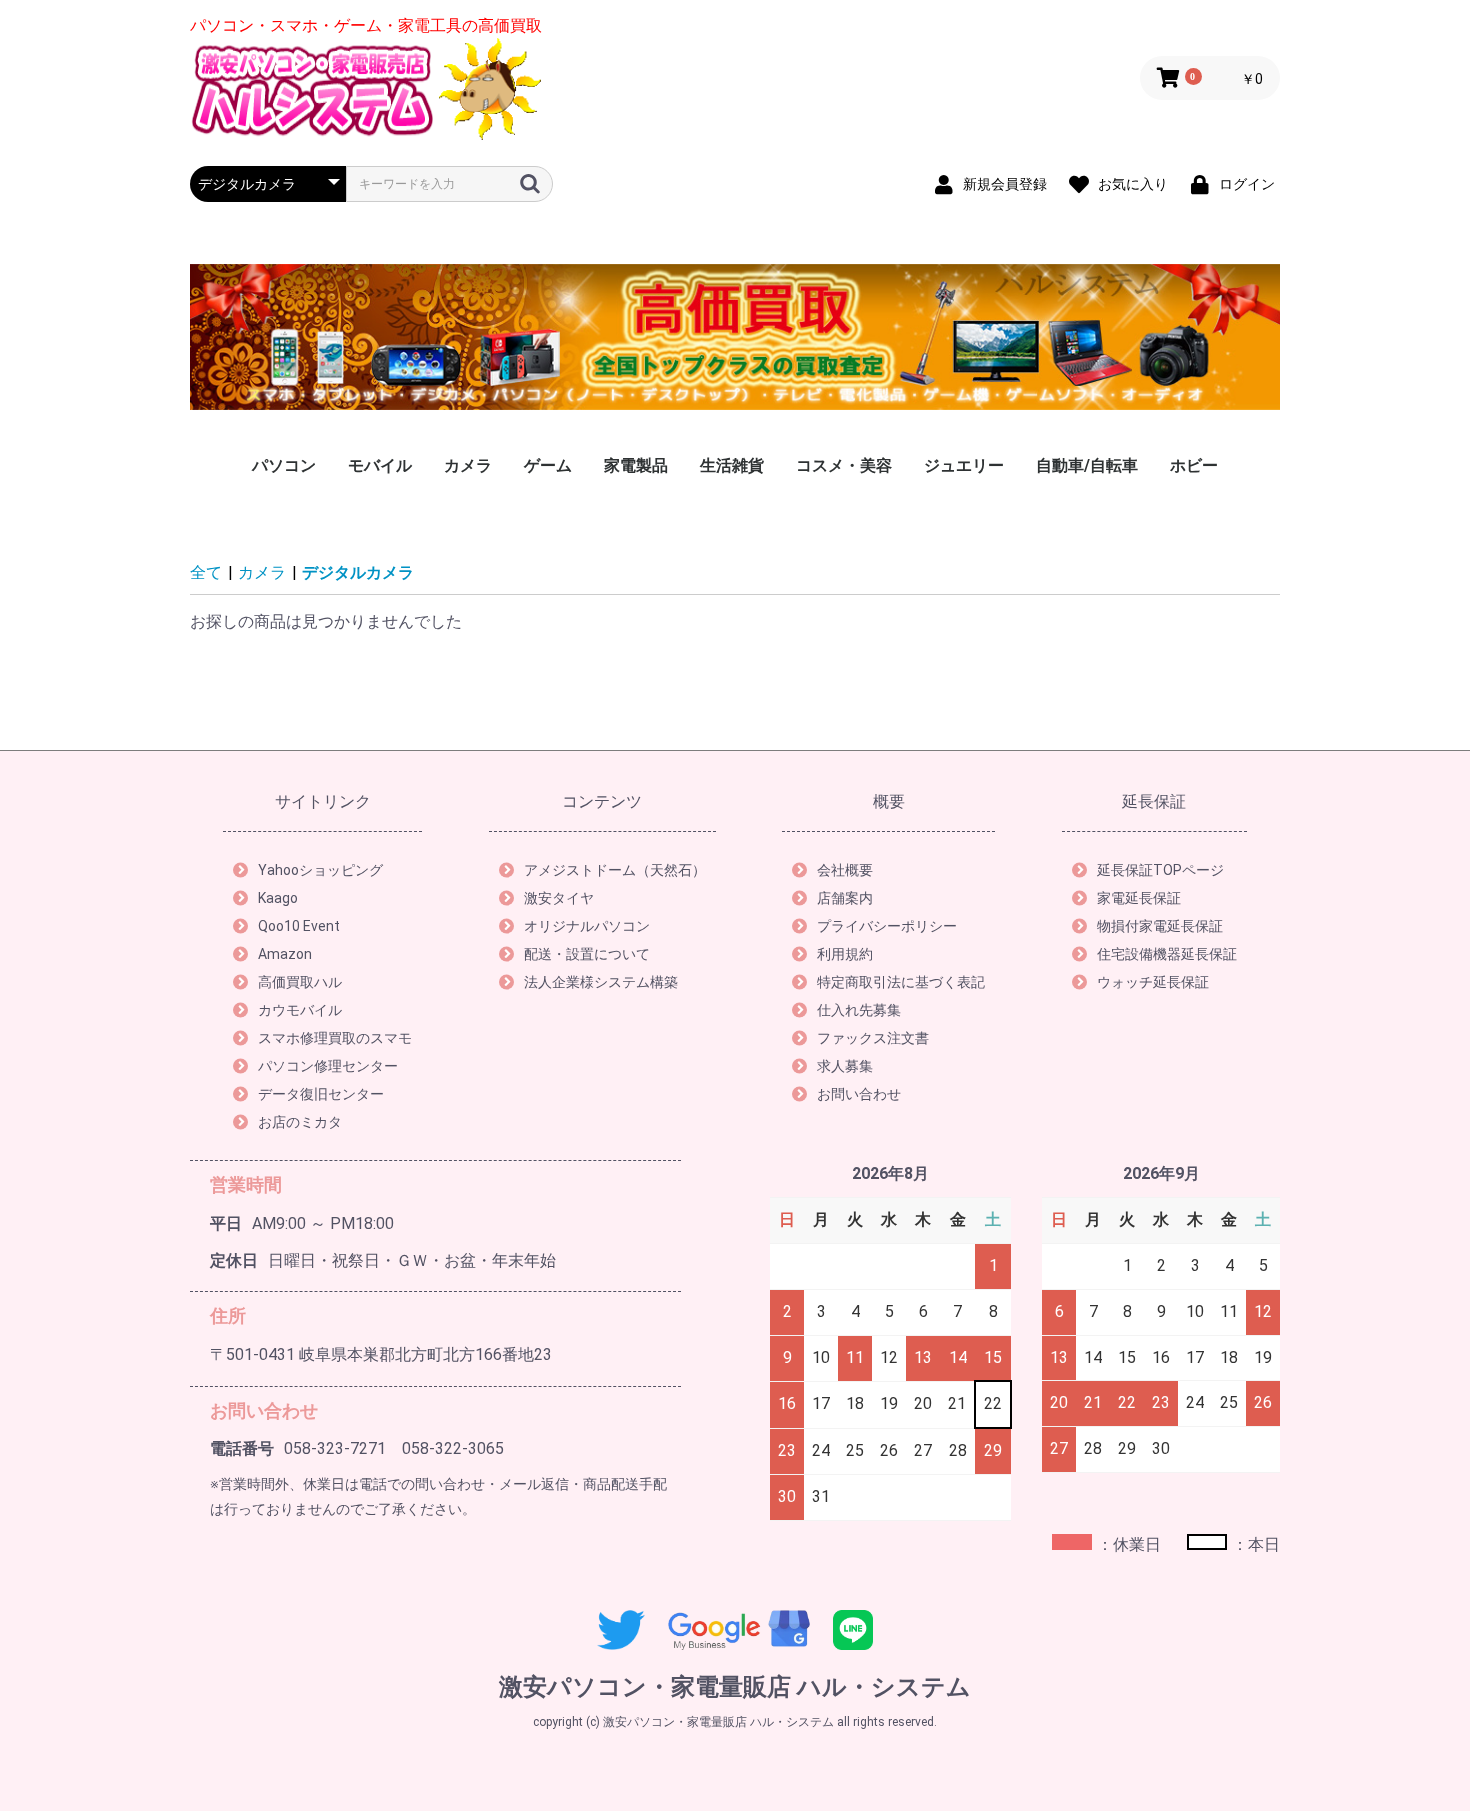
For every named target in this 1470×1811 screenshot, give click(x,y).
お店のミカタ (300, 1122)
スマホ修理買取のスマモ (335, 1038)
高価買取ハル (300, 982)
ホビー (1194, 465)
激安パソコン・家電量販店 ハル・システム (735, 1687)
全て (206, 572)
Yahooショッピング (320, 870)
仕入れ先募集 (859, 1010)
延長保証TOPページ (1160, 870)
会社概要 (845, 870)
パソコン (284, 465)
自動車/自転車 (1087, 465)
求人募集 (845, 1066)
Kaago (278, 898)
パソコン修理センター (328, 1066)
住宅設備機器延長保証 (1167, 954)
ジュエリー (964, 465)
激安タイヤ (559, 898)
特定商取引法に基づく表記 (901, 982)
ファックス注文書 (873, 1038)
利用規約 (845, 954)
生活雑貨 (732, 465)
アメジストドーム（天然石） (615, 870)
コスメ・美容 (844, 465)
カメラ (468, 465)
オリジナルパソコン (587, 926)
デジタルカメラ (358, 572)
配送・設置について (587, 954)
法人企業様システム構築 (601, 982)
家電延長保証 (1139, 898)
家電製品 (636, 465)
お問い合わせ (859, 1094)
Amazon (285, 954)
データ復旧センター (321, 1094)
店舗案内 (845, 898)
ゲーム (548, 465)
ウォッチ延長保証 (1153, 982)
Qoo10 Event (299, 926)
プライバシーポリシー (887, 926)
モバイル (380, 465)
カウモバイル (300, 1010)
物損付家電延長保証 (1160, 926)
